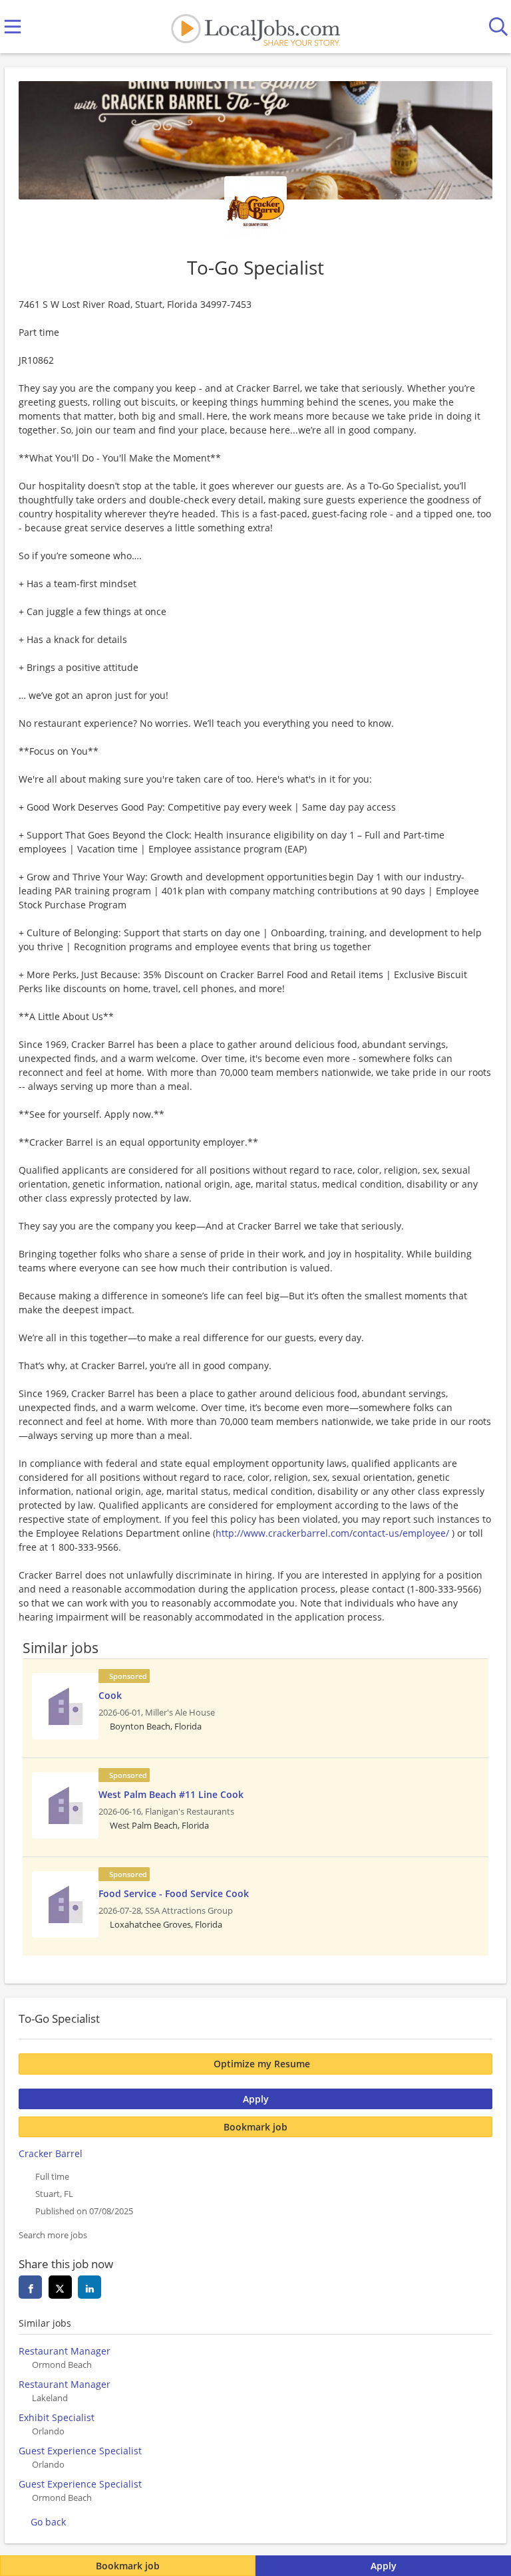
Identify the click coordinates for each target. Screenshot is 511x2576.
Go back (48, 2522)
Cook (110, 1695)
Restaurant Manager (65, 2351)
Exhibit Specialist (57, 2417)
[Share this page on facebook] (30, 2287)
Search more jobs (53, 2235)
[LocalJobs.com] (255, 27)
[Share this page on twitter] (60, 2287)
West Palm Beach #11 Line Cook (171, 1794)
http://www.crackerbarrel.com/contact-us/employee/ (332, 1533)
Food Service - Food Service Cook (174, 1893)
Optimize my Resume (262, 2064)
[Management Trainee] (65, 1706)
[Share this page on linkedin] (89, 2287)
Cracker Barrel (51, 2153)
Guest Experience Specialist (80, 2451)
